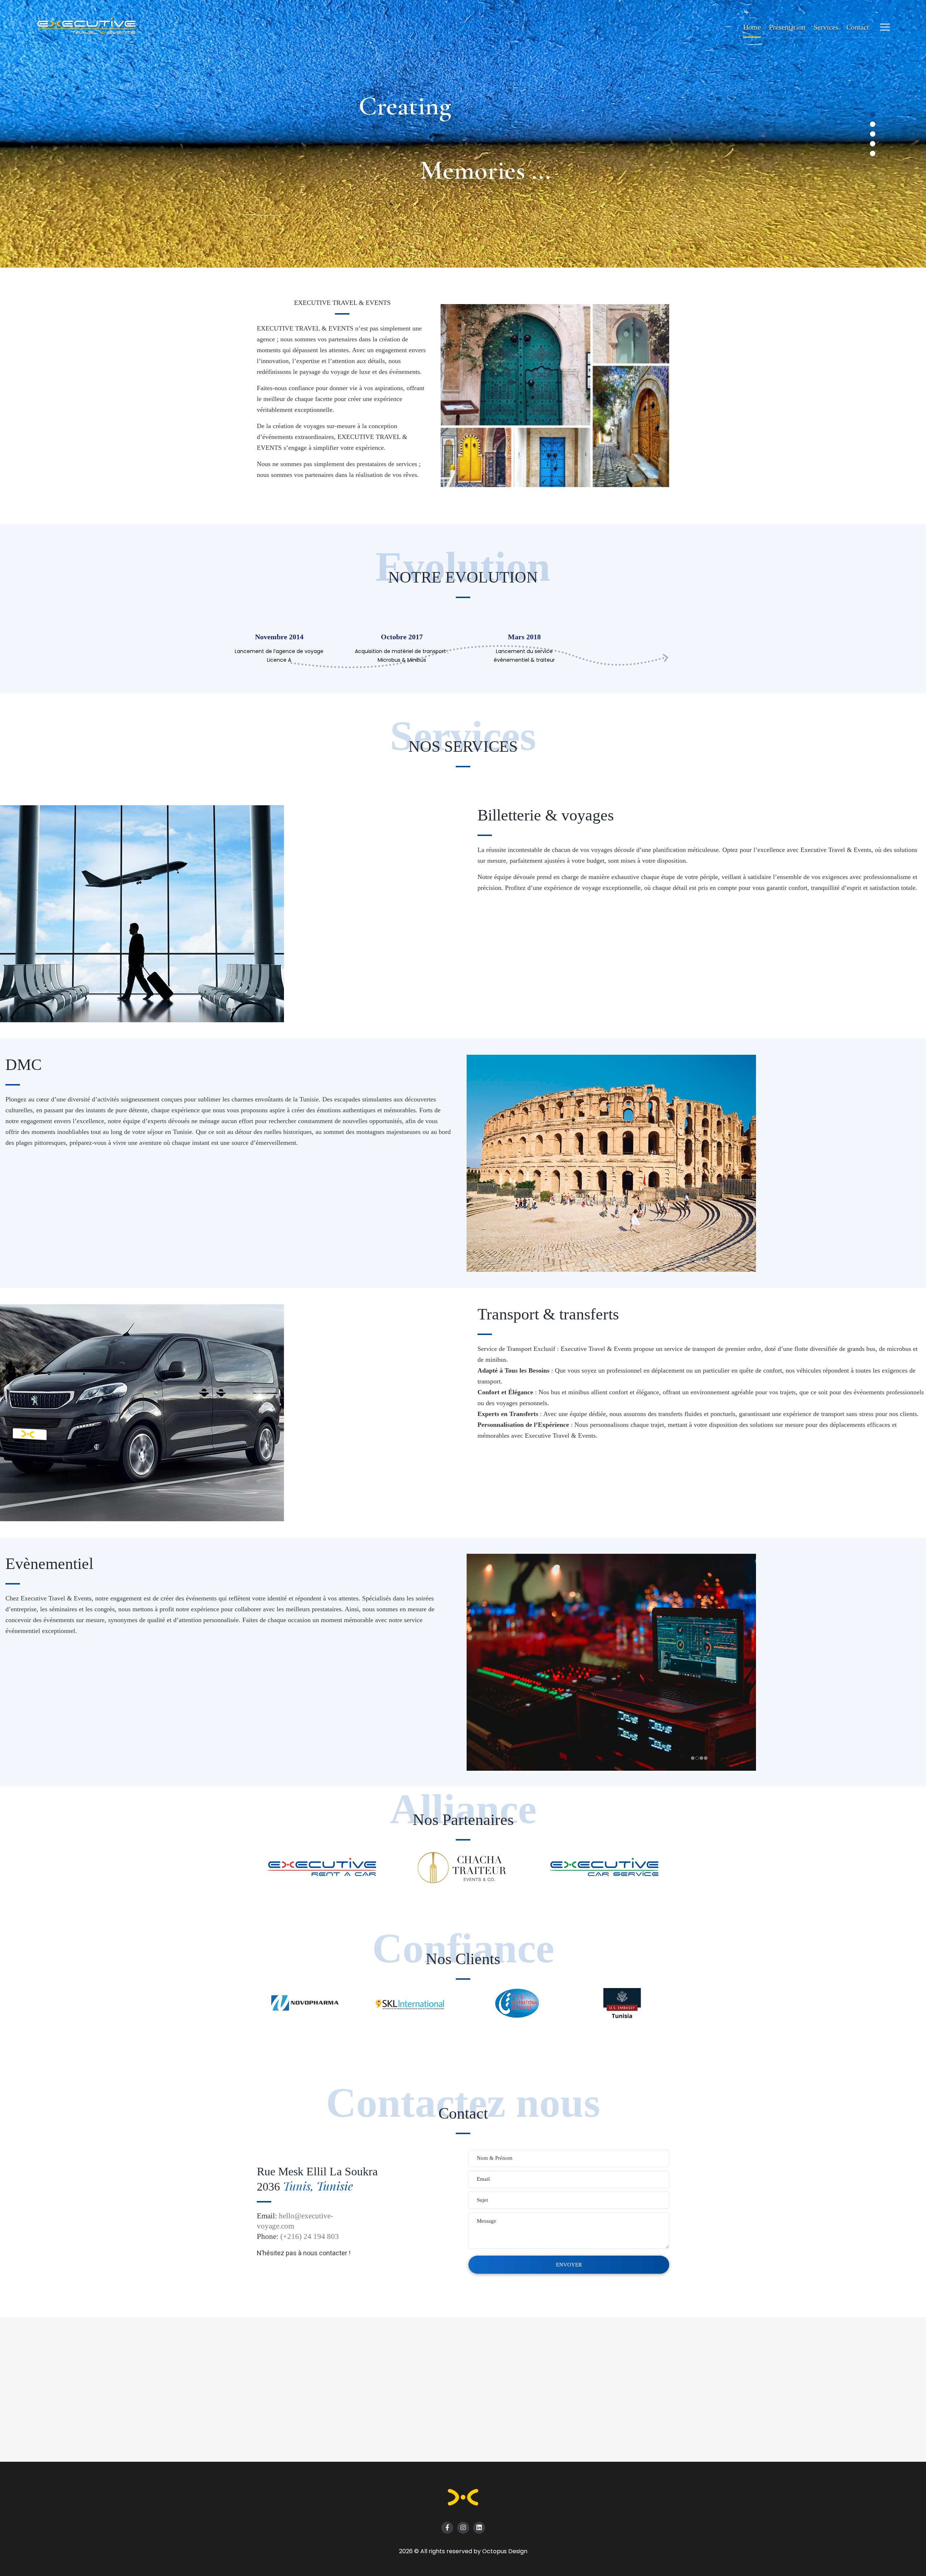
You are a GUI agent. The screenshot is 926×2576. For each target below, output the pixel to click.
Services (826, 27)
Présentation (787, 27)
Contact (858, 27)
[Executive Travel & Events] (94, 27)
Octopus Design (505, 2551)
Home (752, 27)
